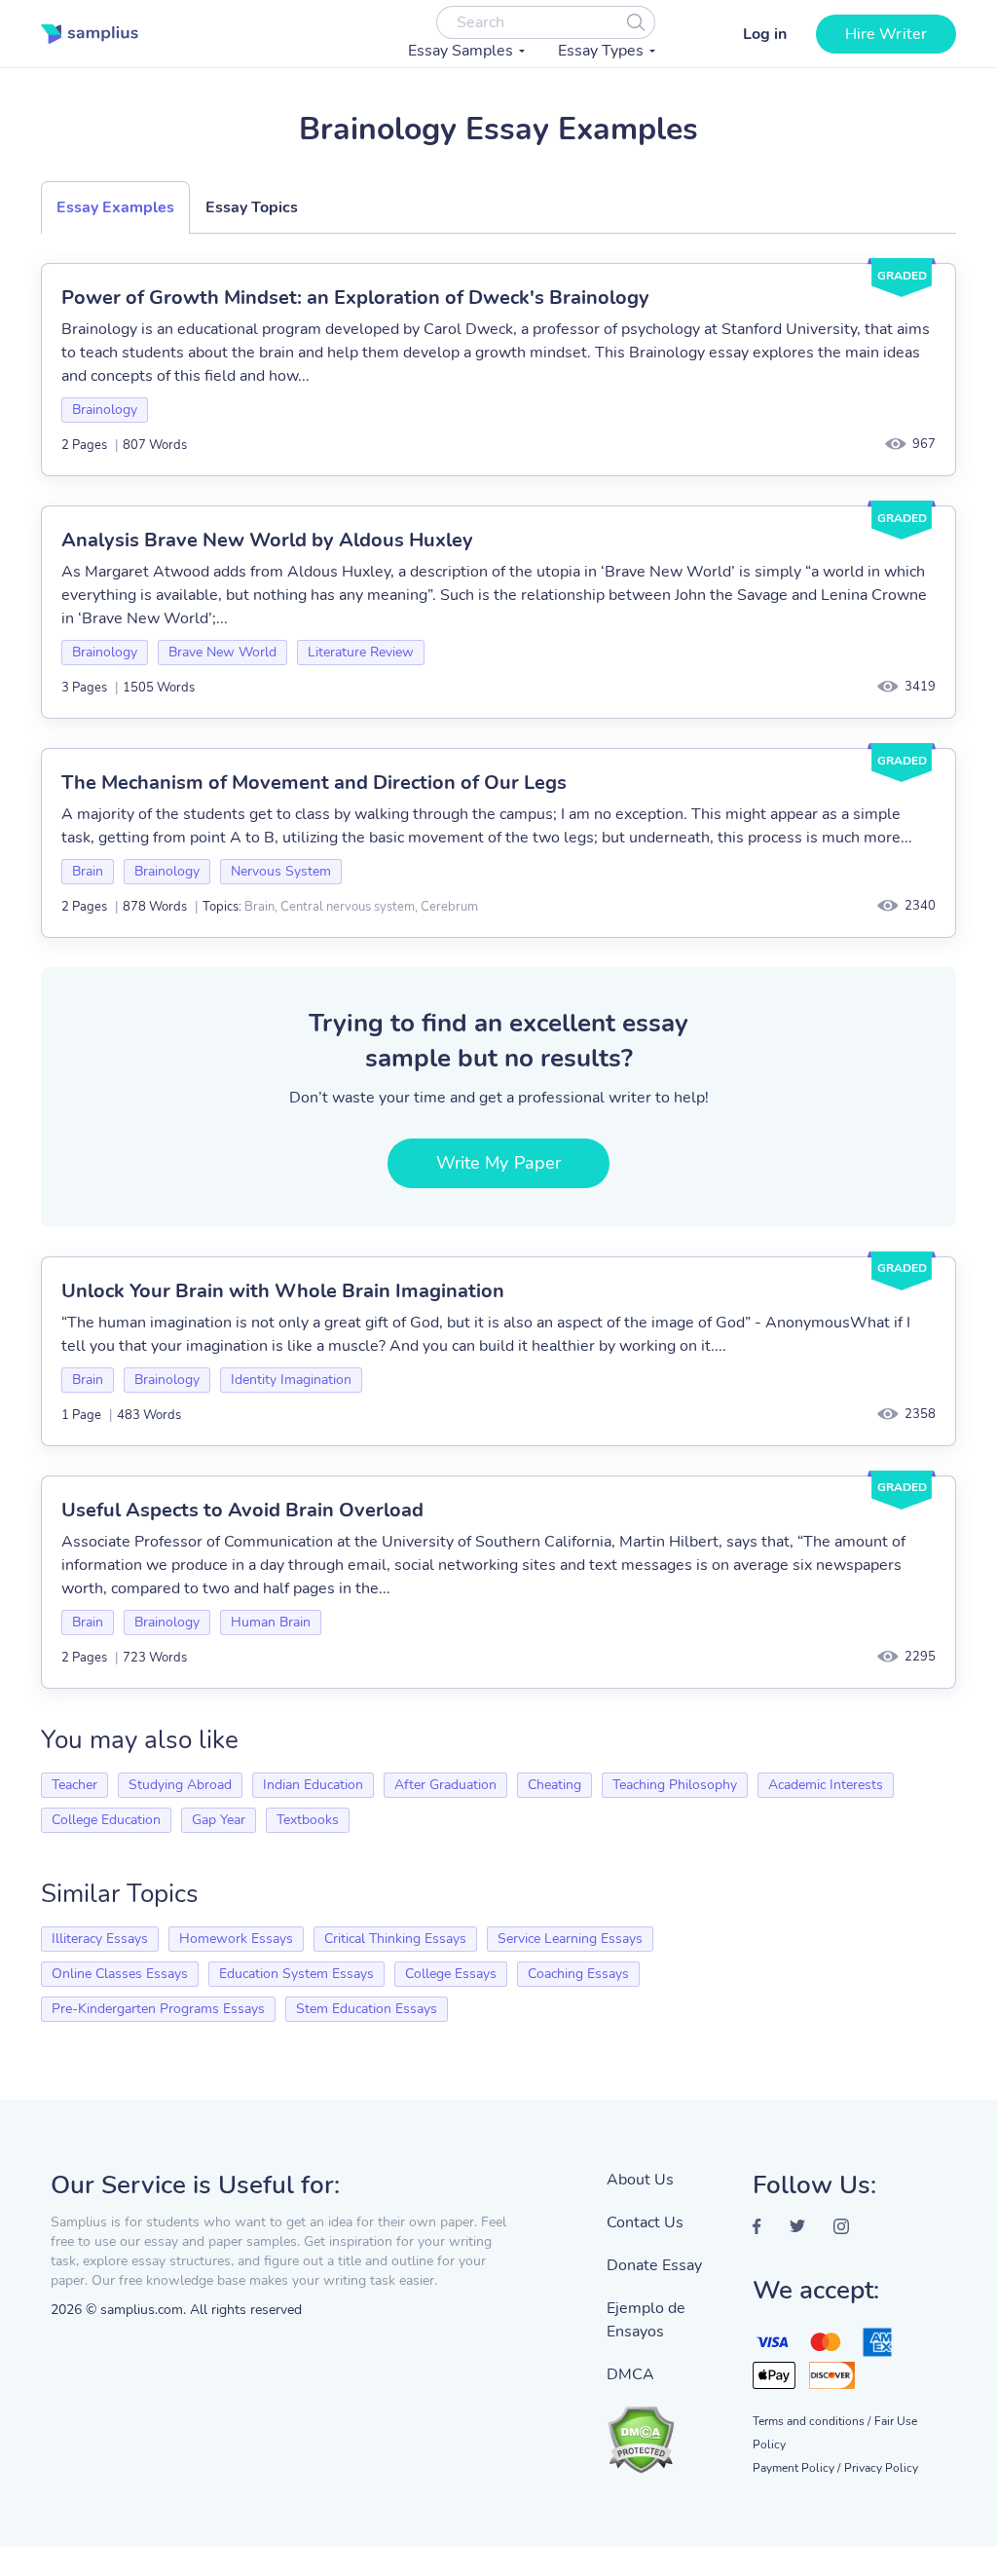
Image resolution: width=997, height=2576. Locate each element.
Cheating (554, 1785)
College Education (106, 1820)
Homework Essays (236, 1939)
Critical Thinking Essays (395, 1939)
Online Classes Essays (120, 1974)
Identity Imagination (291, 1380)
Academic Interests (826, 1785)
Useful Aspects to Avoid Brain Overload (242, 1510)
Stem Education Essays (367, 2009)
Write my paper (498, 1163)
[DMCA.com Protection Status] (665, 2430)
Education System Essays (296, 1974)
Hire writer (886, 34)
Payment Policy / (796, 2468)
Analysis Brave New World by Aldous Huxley (267, 540)
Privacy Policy (881, 2468)
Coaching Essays (578, 1974)
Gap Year (219, 1820)
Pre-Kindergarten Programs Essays (158, 2009)
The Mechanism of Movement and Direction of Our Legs (314, 783)
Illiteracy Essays (100, 1939)
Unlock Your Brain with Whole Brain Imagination (283, 1291)
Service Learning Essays (570, 1939)
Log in (765, 34)
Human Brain (271, 1622)
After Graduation (445, 1785)
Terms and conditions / (812, 2421)
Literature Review (361, 652)
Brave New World (222, 652)
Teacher (74, 1785)
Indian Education (313, 1785)
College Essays (451, 1974)
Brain (88, 871)
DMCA (630, 2374)
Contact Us (645, 2222)
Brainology (105, 410)
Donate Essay (654, 2265)
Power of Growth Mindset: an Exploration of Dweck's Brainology (355, 298)
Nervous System (281, 871)
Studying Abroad (180, 1785)
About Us (640, 2180)
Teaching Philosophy (675, 1785)
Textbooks (308, 1820)
